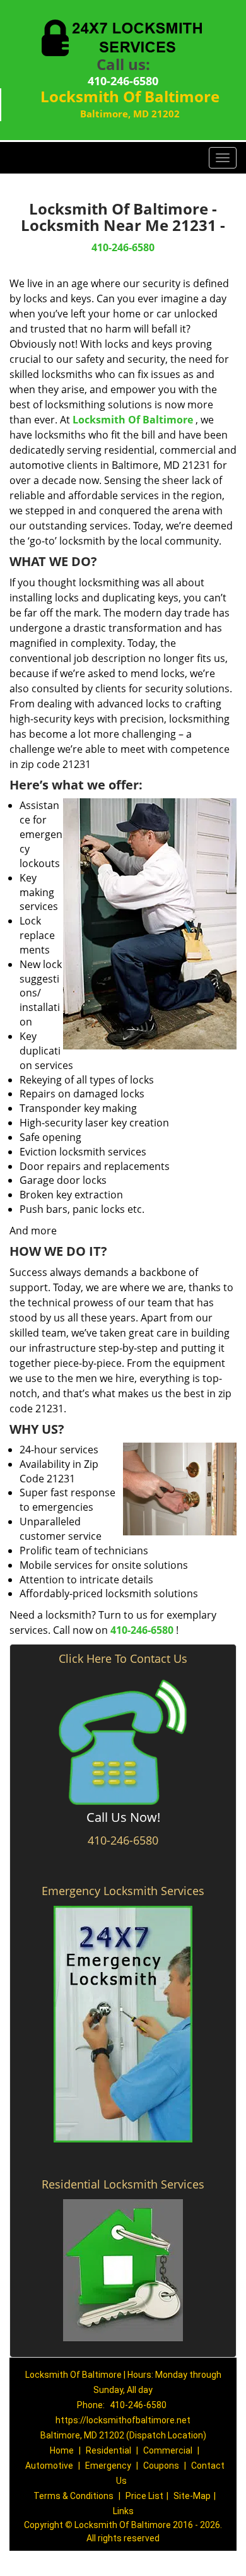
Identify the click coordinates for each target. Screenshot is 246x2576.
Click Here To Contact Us (123, 1658)
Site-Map (192, 2496)
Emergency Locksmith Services (123, 1891)
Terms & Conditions (73, 2496)
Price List (144, 2496)
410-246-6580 (123, 81)
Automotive (49, 2466)
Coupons (161, 2466)
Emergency (108, 2466)
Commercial (168, 2450)
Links (123, 2511)
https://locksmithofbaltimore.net (123, 2420)
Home (62, 2450)
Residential (108, 2450)
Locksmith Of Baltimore (133, 420)
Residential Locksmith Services (123, 2184)
